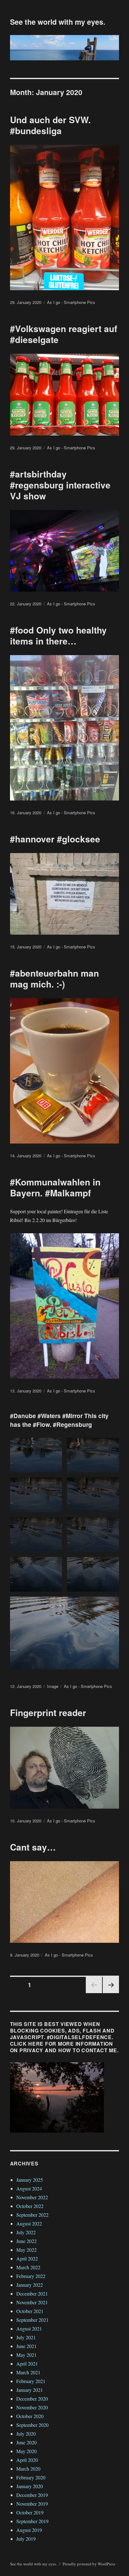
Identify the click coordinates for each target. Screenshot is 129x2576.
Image (53, 1686)
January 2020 (30, 2486)
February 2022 (31, 2276)
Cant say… (33, 1847)
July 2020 (26, 2434)
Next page (111, 1993)
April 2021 (27, 2364)
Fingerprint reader (48, 1712)
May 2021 (26, 2355)
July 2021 (26, 2337)
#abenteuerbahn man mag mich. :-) (54, 978)
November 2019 (32, 2504)
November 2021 (32, 2302)
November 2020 (32, 2407)
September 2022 (32, 2215)
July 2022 (26, 2232)
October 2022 (30, 2206)
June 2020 (26, 2442)
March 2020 (28, 2469)
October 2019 (30, 2512)
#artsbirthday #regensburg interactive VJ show (60, 485)
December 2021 (32, 2293)
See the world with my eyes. (58, 22)
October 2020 (30, 2416)
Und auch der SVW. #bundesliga (50, 125)
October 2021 (30, 2311)
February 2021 (31, 2381)
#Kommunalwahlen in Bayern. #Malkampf (55, 1187)
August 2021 (29, 2329)
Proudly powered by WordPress (89, 2564)
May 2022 (26, 2250)
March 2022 (28, 2267)
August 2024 (29, 2188)
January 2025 (30, 2180)
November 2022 (32, 2197)
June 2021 (26, 2346)
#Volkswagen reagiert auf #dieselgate (64, 334)
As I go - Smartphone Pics (71, 302)
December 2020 (32, 2399)
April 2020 (27, 2460)
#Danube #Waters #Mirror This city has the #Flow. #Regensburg (59, 1420)
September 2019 (32, 2521)
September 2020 (32, 2425)
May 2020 (26, 2451)
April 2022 (27, 2258)
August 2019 (29, 2530)
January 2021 (30, 2390)
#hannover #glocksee (55, 839)
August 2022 (29, 2223)
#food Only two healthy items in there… (58, 635)
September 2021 (32, 2320)
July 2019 (26, 2539)
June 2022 (26, 2241)
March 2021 (28, 2372)
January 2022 (30, 2285)
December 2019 (32, 2495)
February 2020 (31, 2477)
